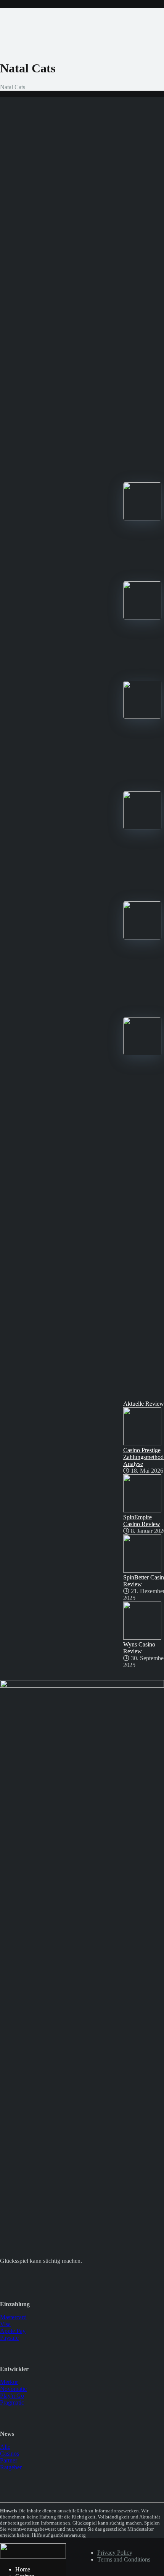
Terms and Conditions (124, 2559)
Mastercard (13, 2317)
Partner (9, 2460)
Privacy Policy (115, 2553)
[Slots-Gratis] (33, 2556)
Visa (5, 2324)
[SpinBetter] (142, 827)
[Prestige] (142, 518)
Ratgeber (11, 2467)
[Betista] (142, 937)
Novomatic (13, 2389)
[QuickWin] (142, 1053)
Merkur (9, 2382)
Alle (5, 2447)
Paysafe (9, 2338)
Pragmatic (12, 2402)
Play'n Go (12, 2396)
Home (23, 2569)
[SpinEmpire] (142, 717)
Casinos (10, 2454)
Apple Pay (13, 2331)
